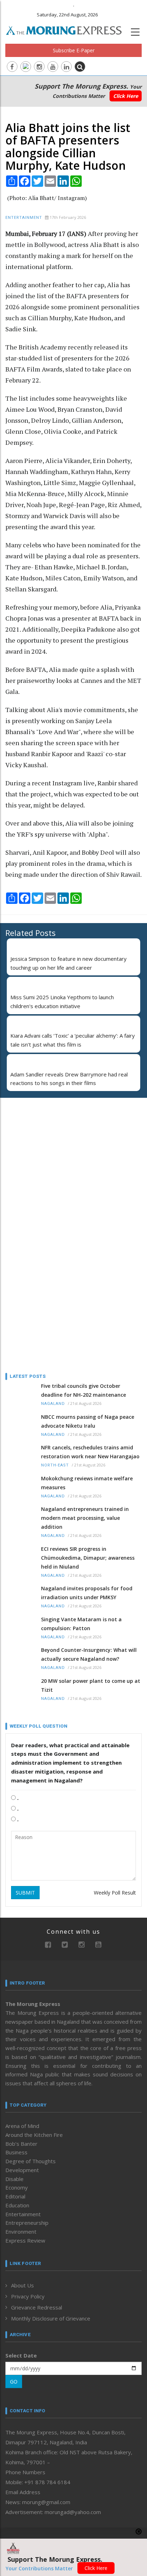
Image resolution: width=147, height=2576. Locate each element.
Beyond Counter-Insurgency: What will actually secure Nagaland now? (89, 1654)
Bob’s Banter (21, 2144)
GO (14, 2382)
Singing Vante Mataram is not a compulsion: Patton (81, 1624)
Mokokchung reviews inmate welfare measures (87, 1483)
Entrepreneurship (27, 2223)
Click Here (126, 96)
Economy (17, 2187)
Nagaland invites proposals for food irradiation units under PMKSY (87, 1593)
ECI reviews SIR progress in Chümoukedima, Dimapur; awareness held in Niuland (88, 1558)
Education (17, 2205)
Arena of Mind (22, 2126)
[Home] (67, 30)
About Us (22, 2285)
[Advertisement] (50, 1149)
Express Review (25, 2240)
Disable (14, 2179)
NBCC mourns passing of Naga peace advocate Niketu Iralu (88, 1421)
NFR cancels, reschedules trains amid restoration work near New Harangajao (90, 1452)
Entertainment (24, 218)
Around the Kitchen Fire (34, 2135)
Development (22, 2170)
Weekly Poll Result (115, 1893)
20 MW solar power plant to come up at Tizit (91, 1685)
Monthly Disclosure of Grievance (51, 2318)
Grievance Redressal (37, 2307)
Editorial (15, 2196)
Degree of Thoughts (31, 2161)
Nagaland (53, 1404)
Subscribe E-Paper (74, 50)
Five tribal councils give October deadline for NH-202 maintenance (83, 1390)
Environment (21, 2232)
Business (16, 2152)
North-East (55, 1465)
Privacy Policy (28, 2296)
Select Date (21, 2355)
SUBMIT (25, 1893)
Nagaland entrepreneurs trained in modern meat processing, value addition (85, 1518)
